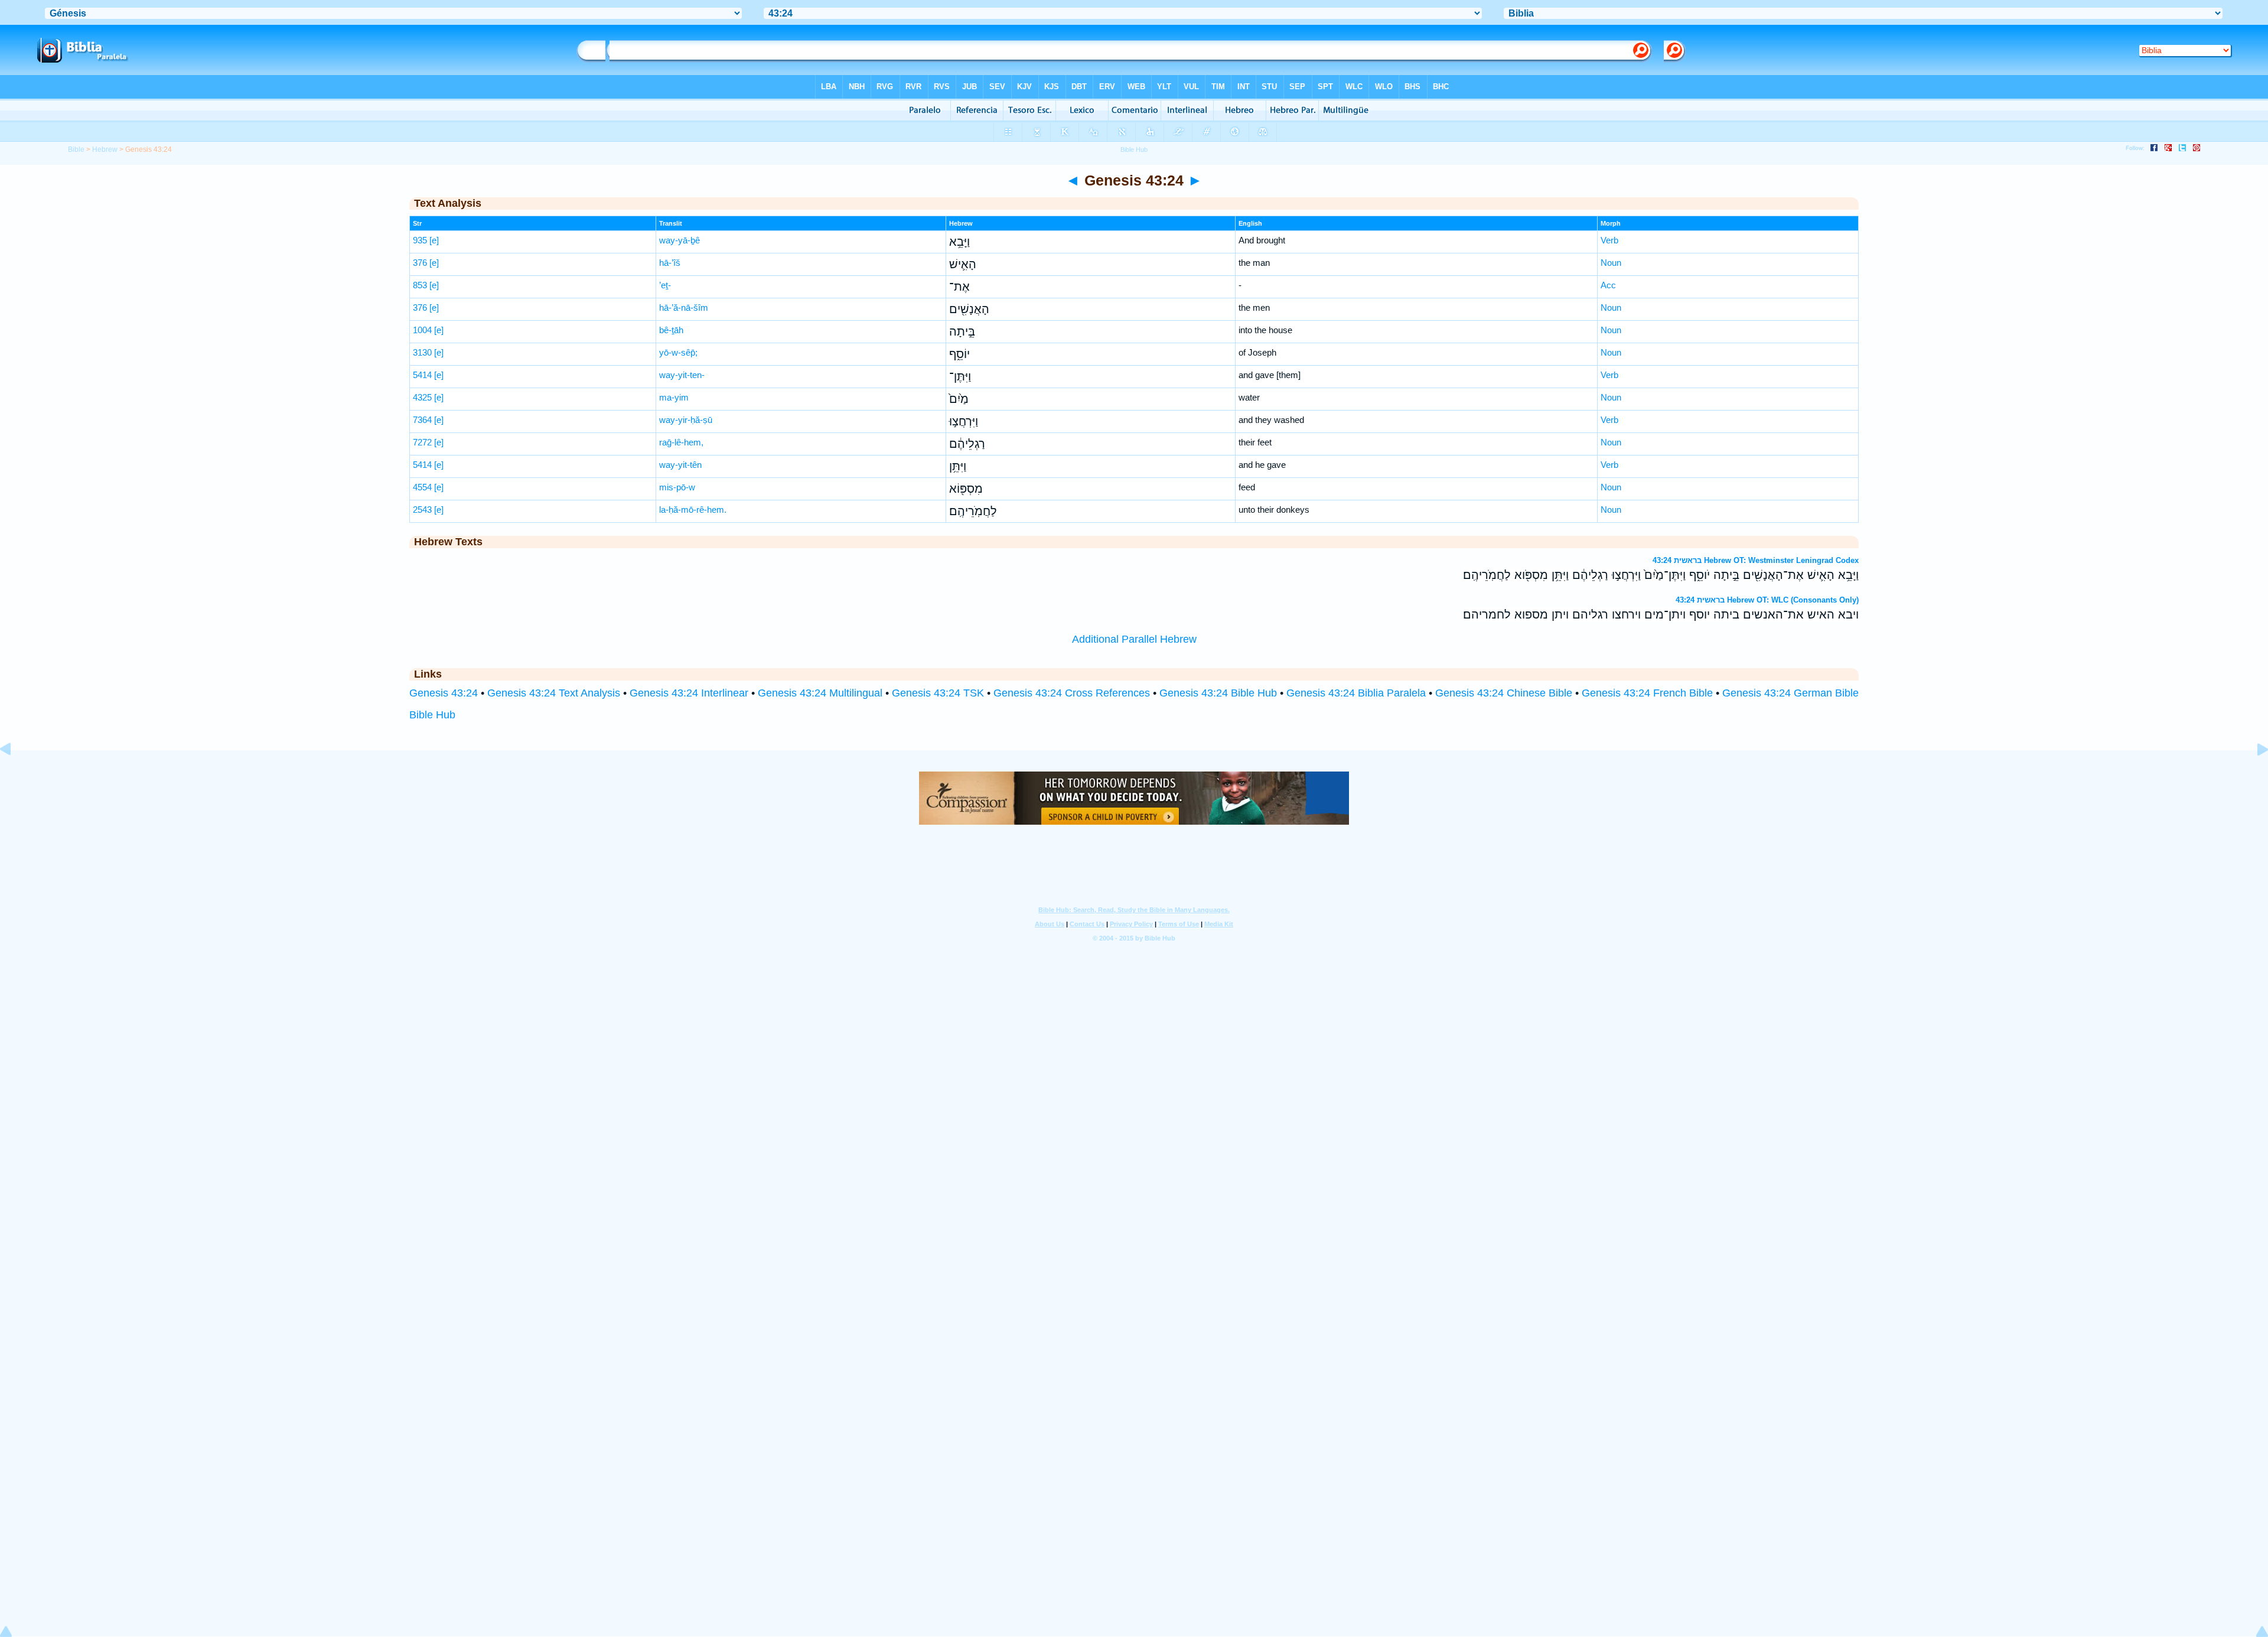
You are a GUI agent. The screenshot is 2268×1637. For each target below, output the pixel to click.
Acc (1608, 285)
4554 (422, 487)
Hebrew (105, 149)
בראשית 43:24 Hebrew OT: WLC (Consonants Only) (1767, 600)
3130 (422, 352)
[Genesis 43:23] (15, 776)
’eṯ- (665, 285)
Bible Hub (432, 715)
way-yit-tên (680, 465)
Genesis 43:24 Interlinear (689, 693)
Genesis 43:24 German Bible (1790, 693)
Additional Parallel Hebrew (1134, 639)
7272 (422, 442)
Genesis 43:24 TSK (938, 693)
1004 (422, 330)
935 (420, 240)
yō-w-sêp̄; (678, 352)
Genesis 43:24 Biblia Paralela (1356, 693)
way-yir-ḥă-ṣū (686, 420)
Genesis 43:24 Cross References (1072, 693)
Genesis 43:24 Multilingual (820, 693)
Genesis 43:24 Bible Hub (1218, 693)
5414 (422, 375)
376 (420, 263)
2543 (422, 510)
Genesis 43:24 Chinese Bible (1504, 693)
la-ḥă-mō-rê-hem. (693, 510)
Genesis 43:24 (444, 693)
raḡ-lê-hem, (681, 442)
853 (420, 285)
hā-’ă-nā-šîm (684, 307)
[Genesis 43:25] (2253, 776)
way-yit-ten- (682, 375)
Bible (76, 149)
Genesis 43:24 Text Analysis (554, 693)
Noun (1611, 263)
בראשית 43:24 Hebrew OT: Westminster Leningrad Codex (1756, 560)
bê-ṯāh (671, 330)
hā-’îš (670, 263)
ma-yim (674, 397)
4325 (422, 397)
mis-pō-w (677, 487)
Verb (1609, 240)
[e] (434, 240)
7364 (422, 420)
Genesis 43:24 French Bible (1647, 693)
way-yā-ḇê (680, 240)
